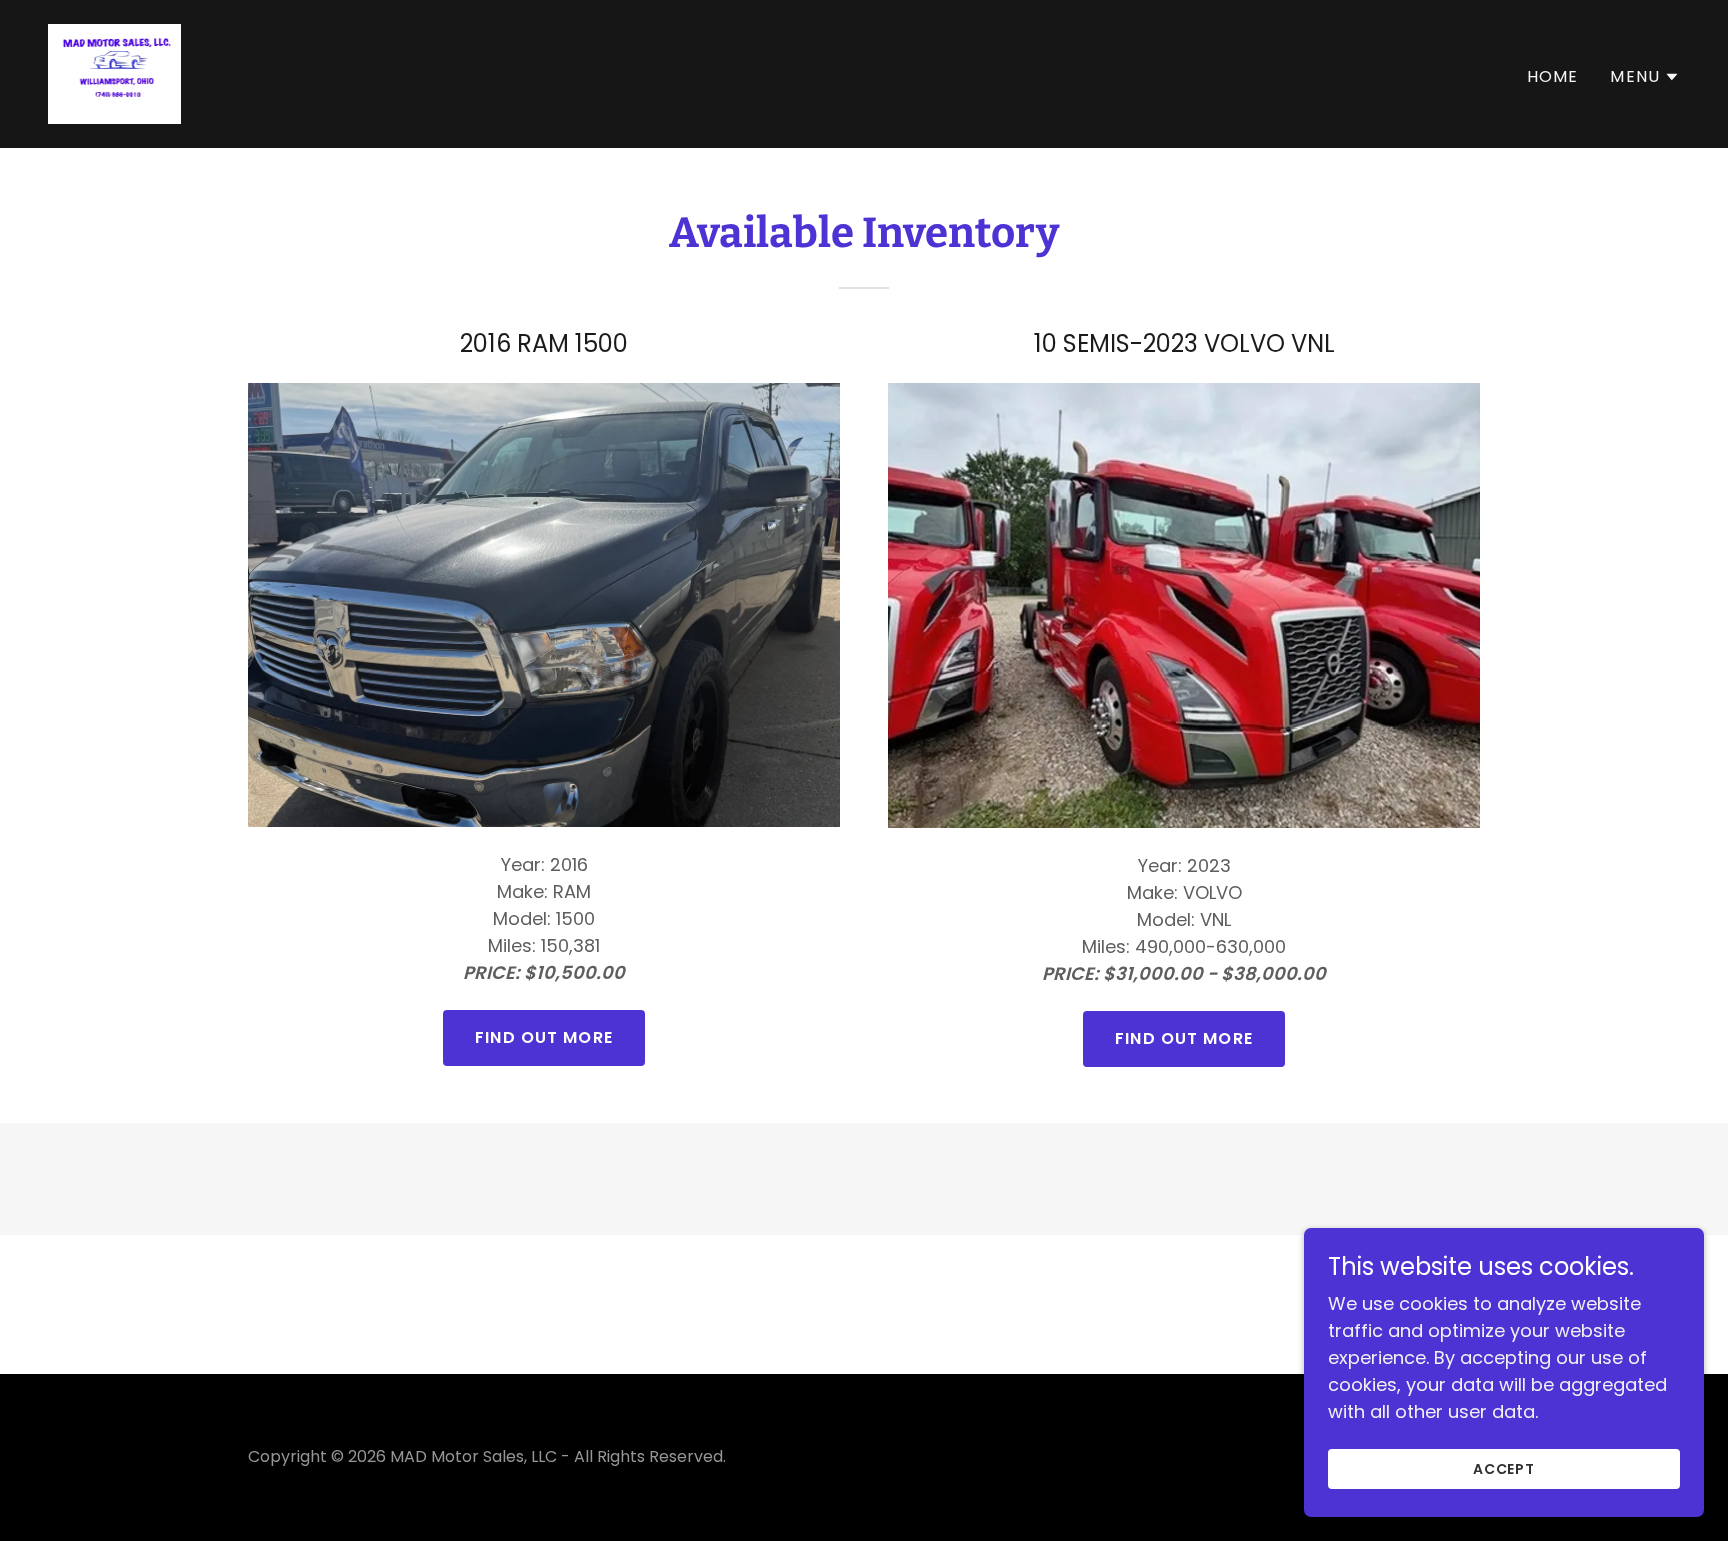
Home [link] (1553, 76)
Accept (1504, 1469)
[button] (1645, 77)
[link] (114, 72)
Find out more (544, 1037)
